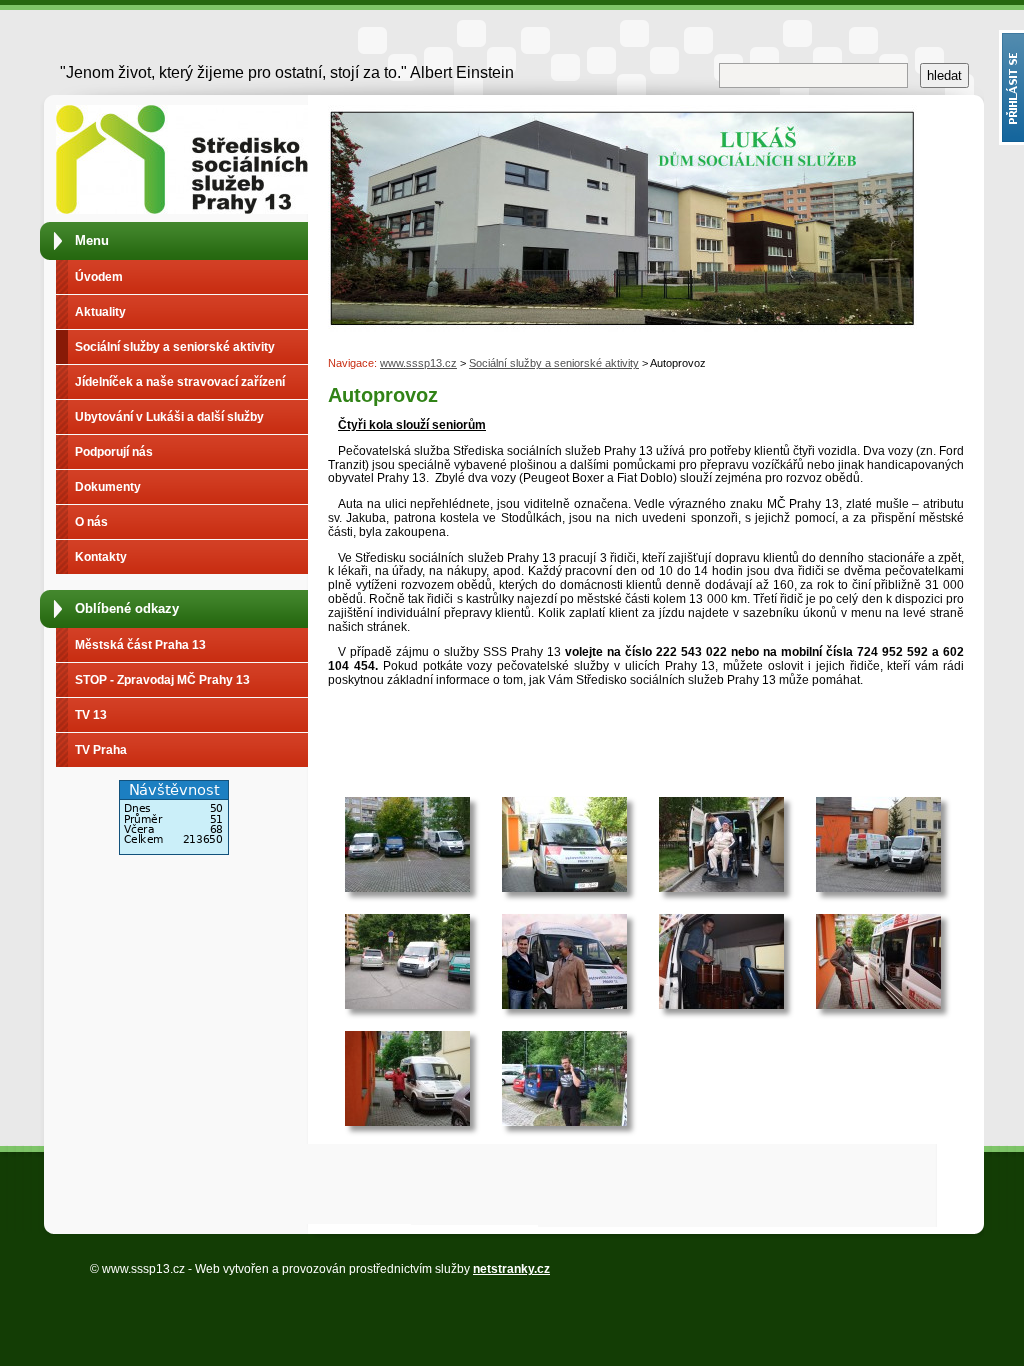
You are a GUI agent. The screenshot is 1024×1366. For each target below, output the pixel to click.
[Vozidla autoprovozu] (407, 844)
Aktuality (100, 312)
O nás (91, 522)
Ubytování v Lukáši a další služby (169, 417)
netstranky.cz (511, 1269)
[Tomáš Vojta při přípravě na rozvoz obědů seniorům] (878, 961)
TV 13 (91, 715)
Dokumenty (108, 487)
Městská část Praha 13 (140, 645)
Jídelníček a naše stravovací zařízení (180, 382)
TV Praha (101, 750)
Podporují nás (114, 452)
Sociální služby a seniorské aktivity (175, 347)
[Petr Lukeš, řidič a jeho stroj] (407, 1078)
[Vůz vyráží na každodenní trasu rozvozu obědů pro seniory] (407, 961)
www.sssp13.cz (418, 363)
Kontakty (101, 557)
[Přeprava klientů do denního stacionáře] (721, 844)
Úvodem (99, 277)
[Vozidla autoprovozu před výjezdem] (878, 844)
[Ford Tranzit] (564, 844)
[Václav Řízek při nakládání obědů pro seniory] (721, 961)
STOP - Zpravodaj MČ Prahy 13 (162, 680)
